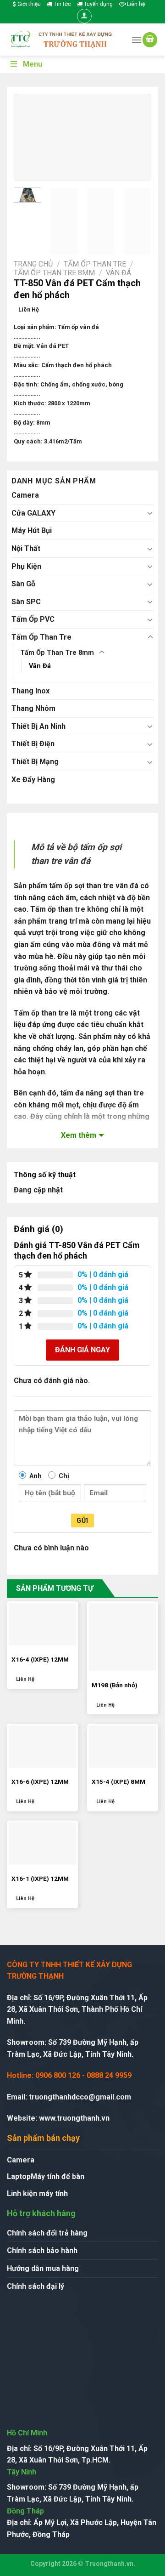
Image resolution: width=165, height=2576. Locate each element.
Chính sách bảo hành (42, 2250)
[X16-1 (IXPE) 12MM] (42, 1844)
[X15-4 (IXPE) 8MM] (123, 1747)
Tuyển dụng (98, 4)
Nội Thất (26, 548)
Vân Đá (118, 273)
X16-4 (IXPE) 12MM (40, 1659)
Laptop (19, 2176)
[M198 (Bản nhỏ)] (123, 1637)
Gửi (82, 1521)
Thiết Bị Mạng (35, 762)
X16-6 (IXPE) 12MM (40, 1782)
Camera (25, 495)
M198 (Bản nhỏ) (115, 1685)
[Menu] (137, 40)
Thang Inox (30, 691)
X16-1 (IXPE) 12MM (40, 1878)
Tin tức (62, 4)
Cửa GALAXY (33, 513)
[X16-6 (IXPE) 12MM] (42, 1747)
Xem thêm (79, 1135)
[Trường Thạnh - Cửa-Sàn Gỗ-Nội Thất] (62, 40)
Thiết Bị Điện (33, 744)
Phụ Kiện (26, 566)
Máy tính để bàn (58, 2176)
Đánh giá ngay (82, 1350)
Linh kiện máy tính (37, 2193)
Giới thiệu (28, 4)
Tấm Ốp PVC (33, 619)
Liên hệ (135, 4)
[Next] (137, 138)
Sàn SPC (26, 602)
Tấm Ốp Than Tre (95, 264)
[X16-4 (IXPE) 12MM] (42, 1624)
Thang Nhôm (33, 708)
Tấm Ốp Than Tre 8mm (54, 273)
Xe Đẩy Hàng (33, 780)
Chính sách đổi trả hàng (47, 2233)
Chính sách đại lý (36, 2286)
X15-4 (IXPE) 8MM (118, 1782)
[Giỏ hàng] (150, 40)
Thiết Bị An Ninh (38, 726)
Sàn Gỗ (23, 584)
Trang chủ (33, 264)
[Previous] (28, 138)
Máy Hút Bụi (32, 531)
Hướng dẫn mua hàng (43, 2268)
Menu (33, 64)
